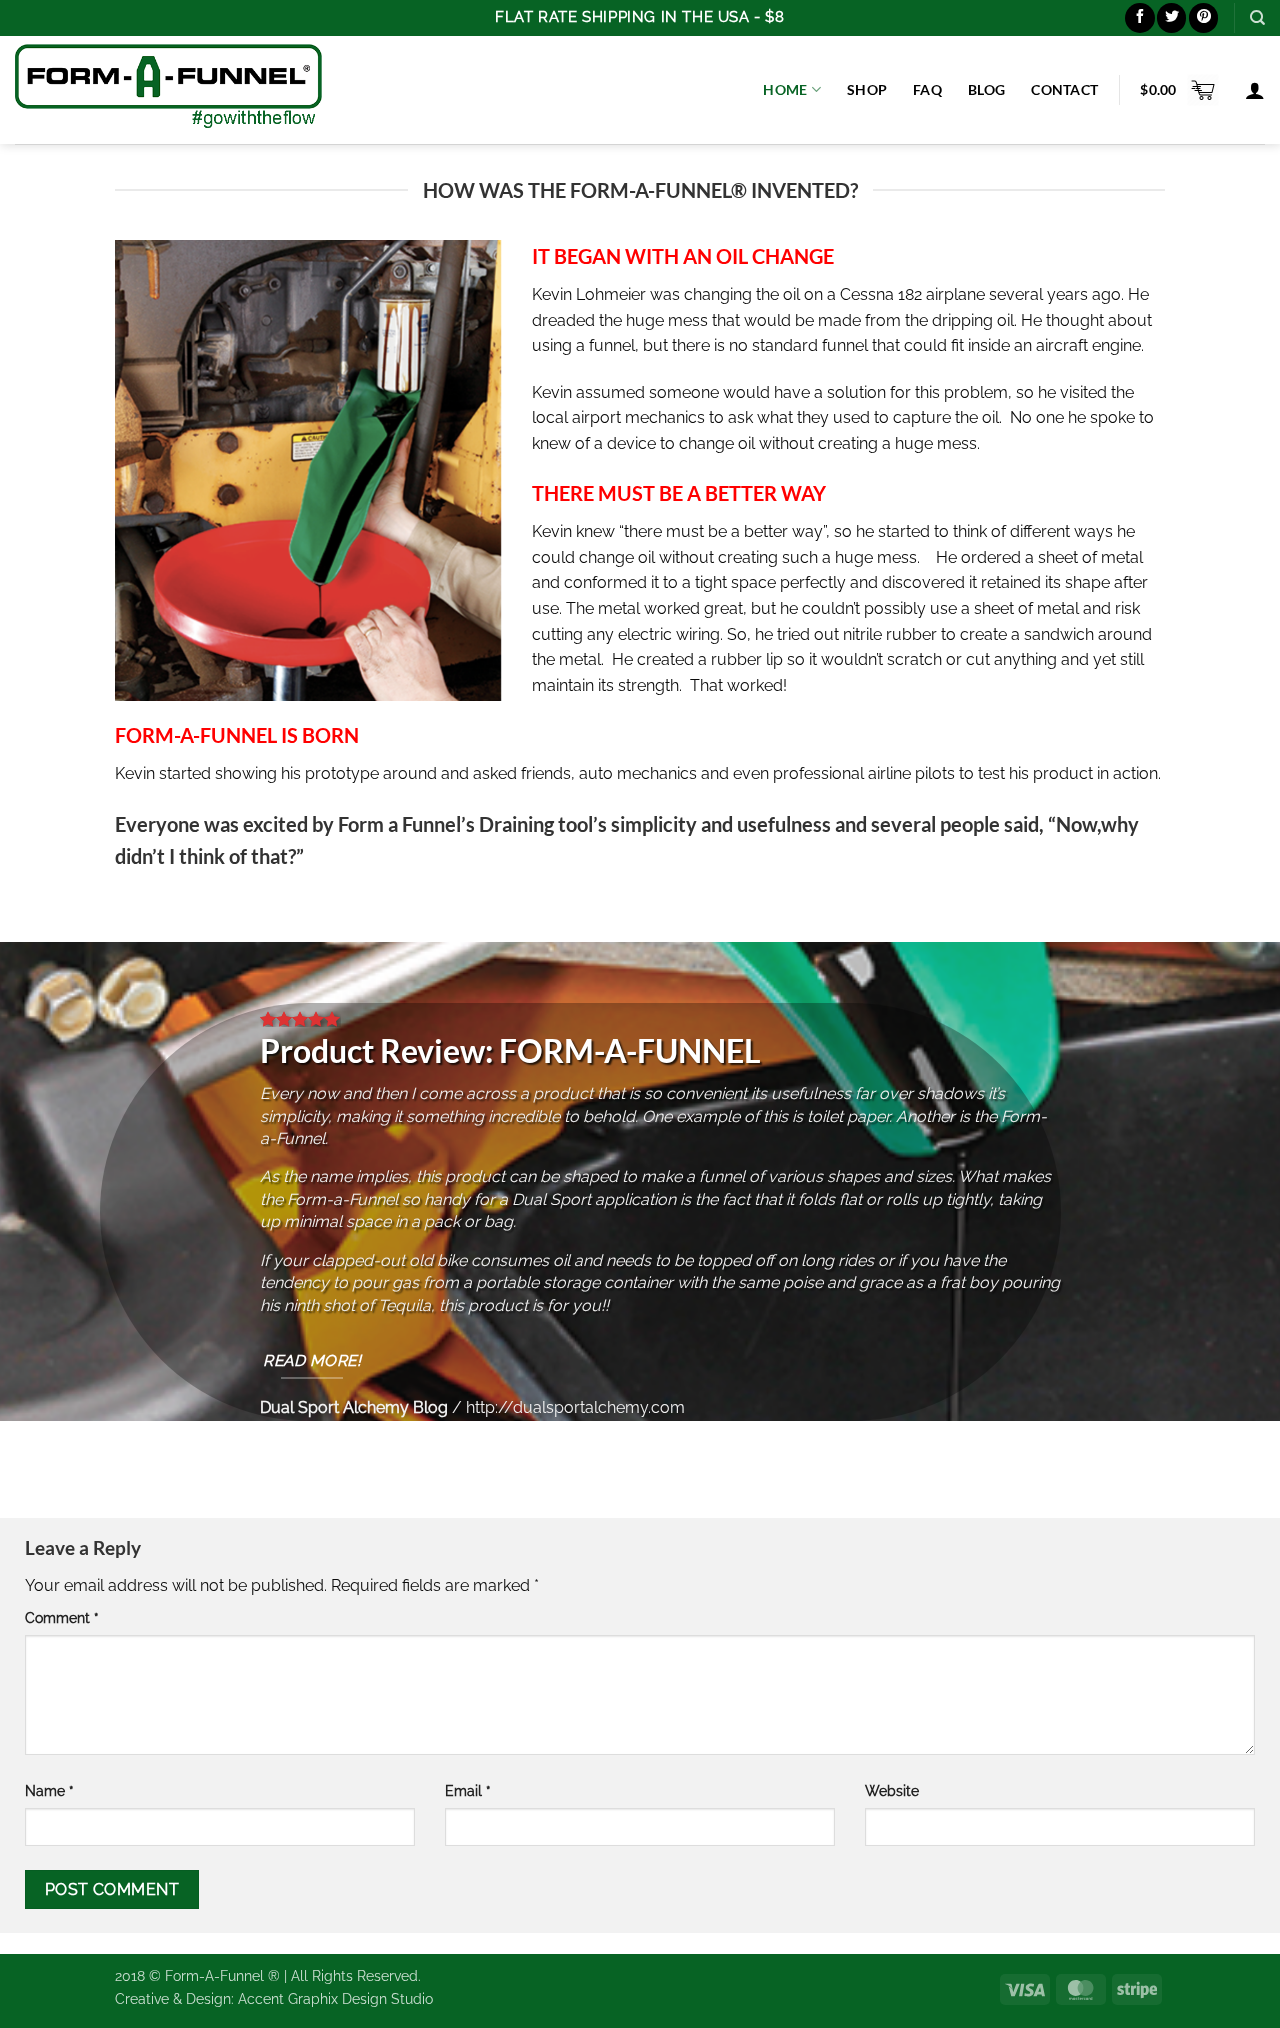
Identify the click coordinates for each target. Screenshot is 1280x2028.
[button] (1179, 90)
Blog (986, 89)
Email (468, 1790)
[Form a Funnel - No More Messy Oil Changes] (168, 89)
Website (892, 1790)
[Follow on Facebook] (1139, 17)
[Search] (1257, 18)
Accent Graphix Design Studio (335, 1998)
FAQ (927, 89)
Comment (62, 1617)
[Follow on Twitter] (1171, 17)
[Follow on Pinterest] (1203, 17)
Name (49, 1790)
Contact (1064, 89)
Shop (867, 89)
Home (785, 89)
